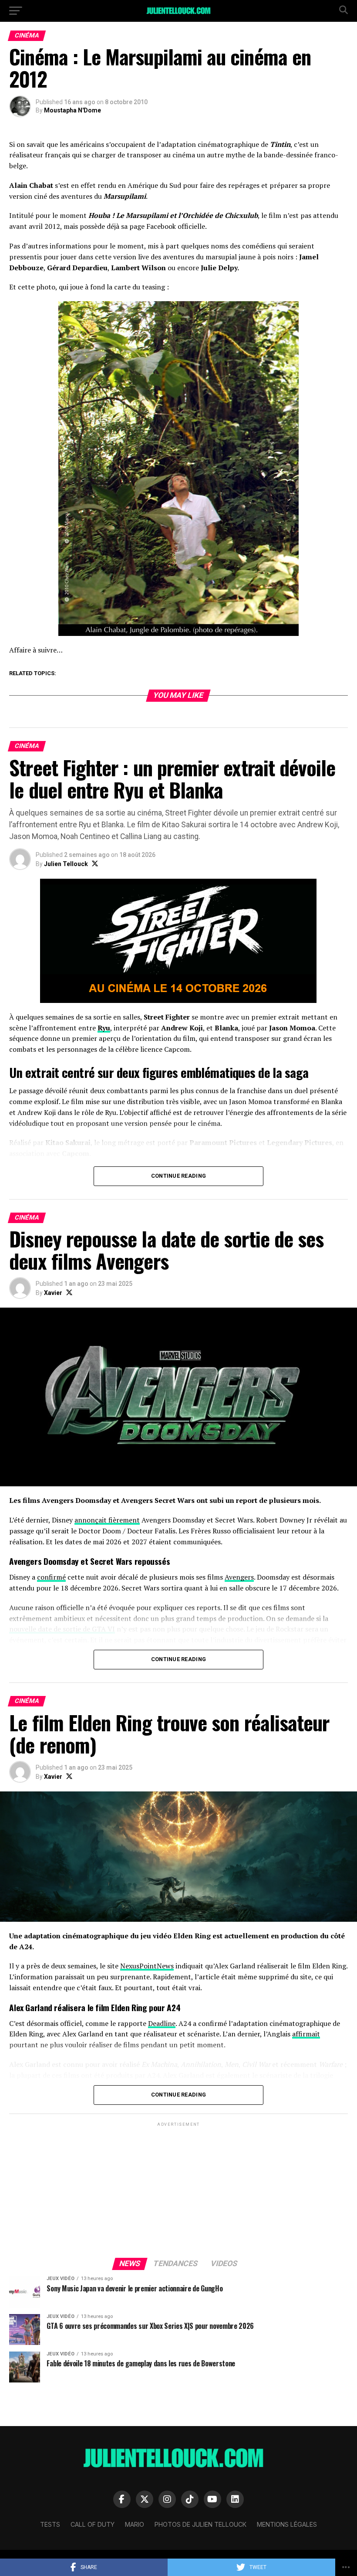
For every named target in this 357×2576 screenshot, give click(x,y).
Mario (135, 2524)
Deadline (162, 2023)
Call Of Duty (93, 2524)
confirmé (51, 1577)
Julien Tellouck (66, 864)
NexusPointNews (147, 1966)
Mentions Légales (287, 2524)
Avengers (239, 1577)
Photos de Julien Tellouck (200, 2524)
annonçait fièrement (107, 1520)
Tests (50, 2524)
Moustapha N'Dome (72, 110)
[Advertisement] (178, 2189)
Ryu (104, 1028)
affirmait (306, 2034)
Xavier (53, 1293)
